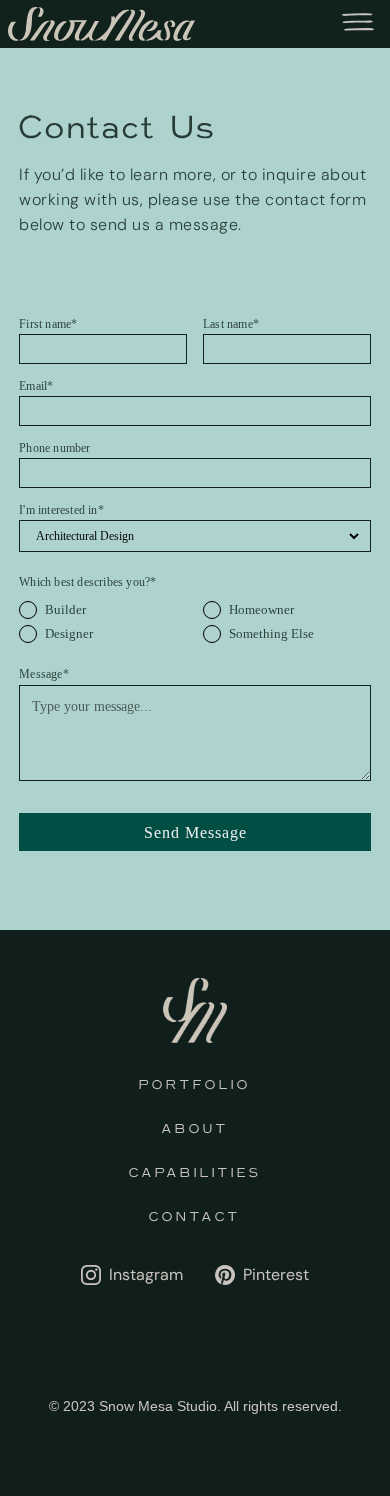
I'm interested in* (61, 510)
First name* (48, 324)
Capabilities (195, 1173)
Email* (36, 386)
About (195, 1129)
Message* (44, 674)
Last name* (231, 324)
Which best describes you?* (87, 582)
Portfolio (195, 1085)
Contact (195, 1217)
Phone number (54, 448)
